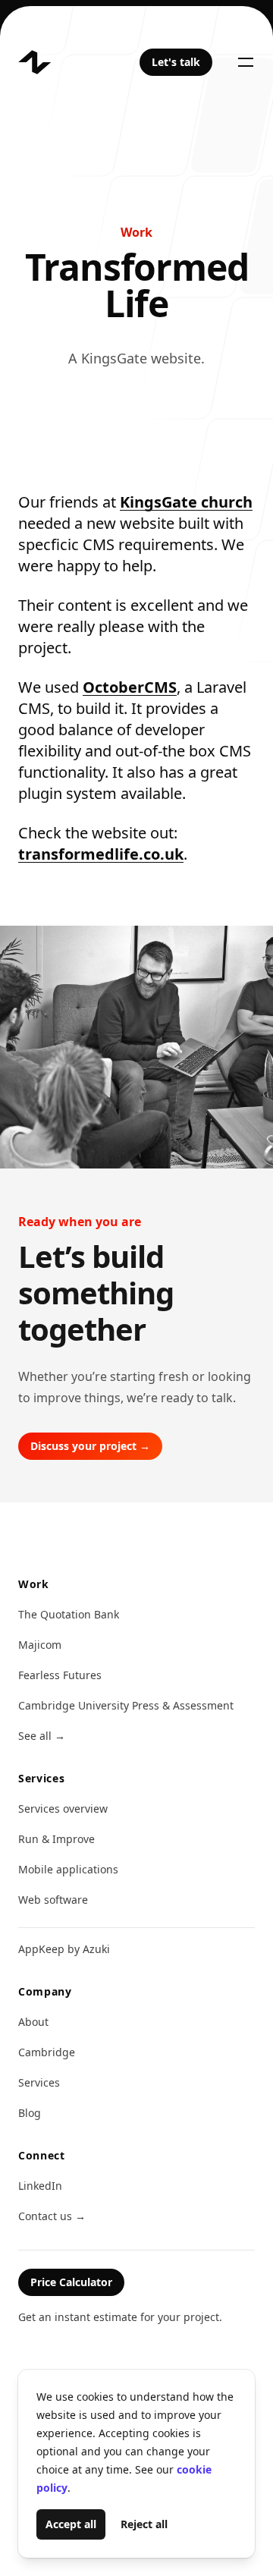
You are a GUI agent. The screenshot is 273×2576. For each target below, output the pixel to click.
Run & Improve (56, 1839)
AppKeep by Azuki (64, 1949)
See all (42, 1736)
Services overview (63, 1809)
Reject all (144, 2524)
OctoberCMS (130, 687)
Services (39, 2082)
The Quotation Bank (69, 1614)
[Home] (35, 62)
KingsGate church (186, 502)
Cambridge (47, 2052)
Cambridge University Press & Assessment (126, 1705)
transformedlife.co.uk (101, 854)
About (33, 2022)
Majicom (40, 1645)
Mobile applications (68, 1869)
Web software (53, 1900)
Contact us (52, 2216)
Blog (30, 2113)
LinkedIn (40, 2186)
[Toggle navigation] (246, 62)
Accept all (71, 2524)
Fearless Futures (60, 1675)
